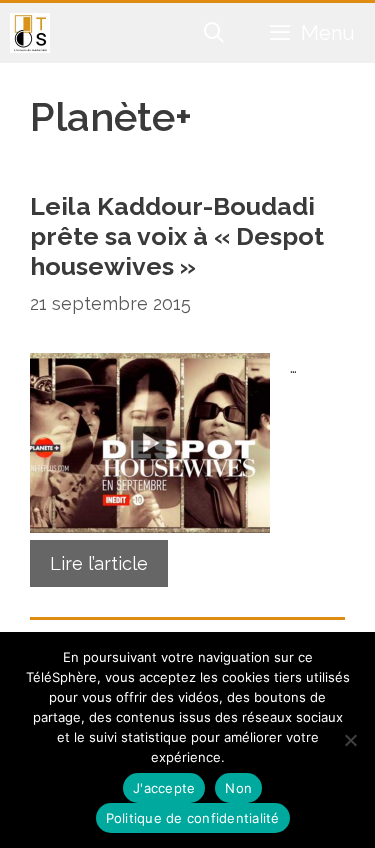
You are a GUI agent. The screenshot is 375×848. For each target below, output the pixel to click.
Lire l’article (99, 563)
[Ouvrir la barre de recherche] (215, 33)
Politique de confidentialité (193, 818)
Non (238, 788)
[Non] (350, 740)
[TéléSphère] (30, 33)
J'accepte (164, 788)
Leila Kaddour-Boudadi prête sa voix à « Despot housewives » (177, 236)
